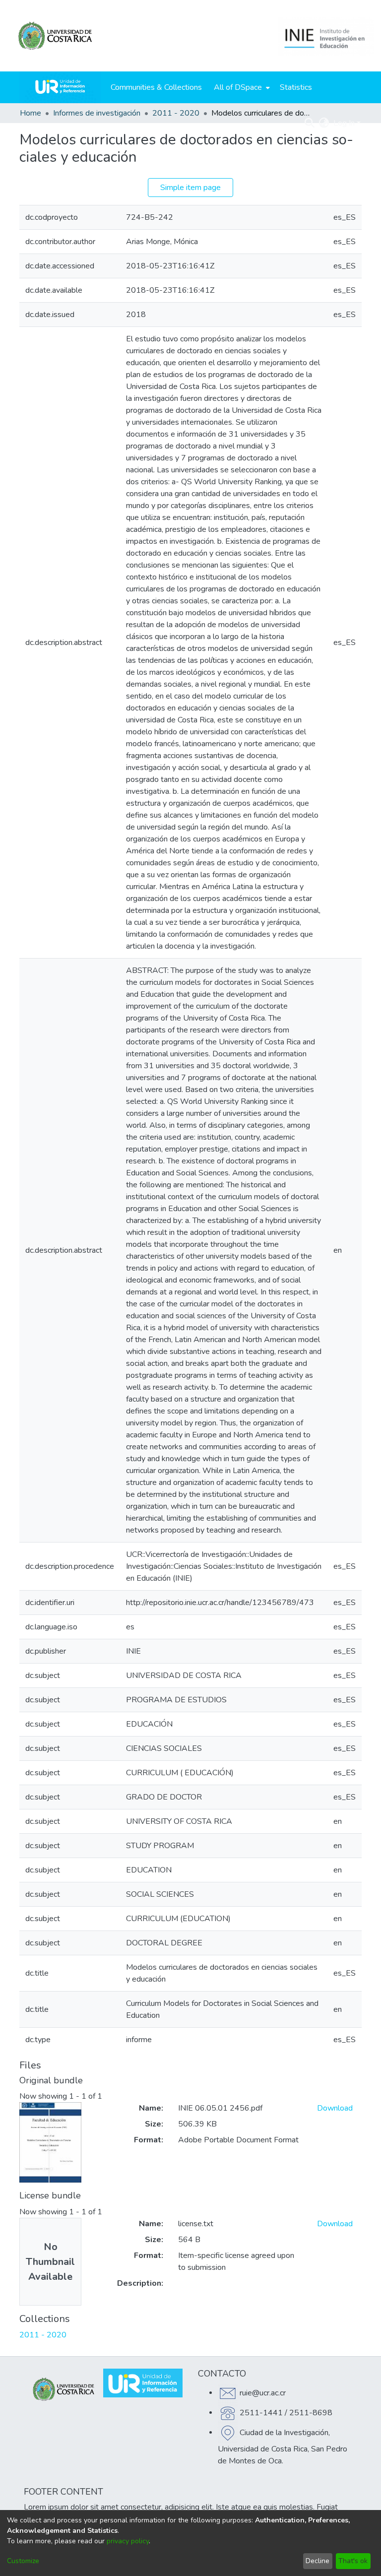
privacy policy (128, 2541)
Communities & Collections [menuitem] (156, 87)
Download (335, 2108)
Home (31, 113)
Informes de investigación (97, 113)
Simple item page (190, 188)
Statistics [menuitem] (296, 87)
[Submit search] (310, 123)
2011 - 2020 (176, 113)
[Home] (60, 87)
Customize (23, 2561)
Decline (317, 2561)
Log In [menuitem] (344, 123)
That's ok (353, 2561)
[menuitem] (241, 87)
